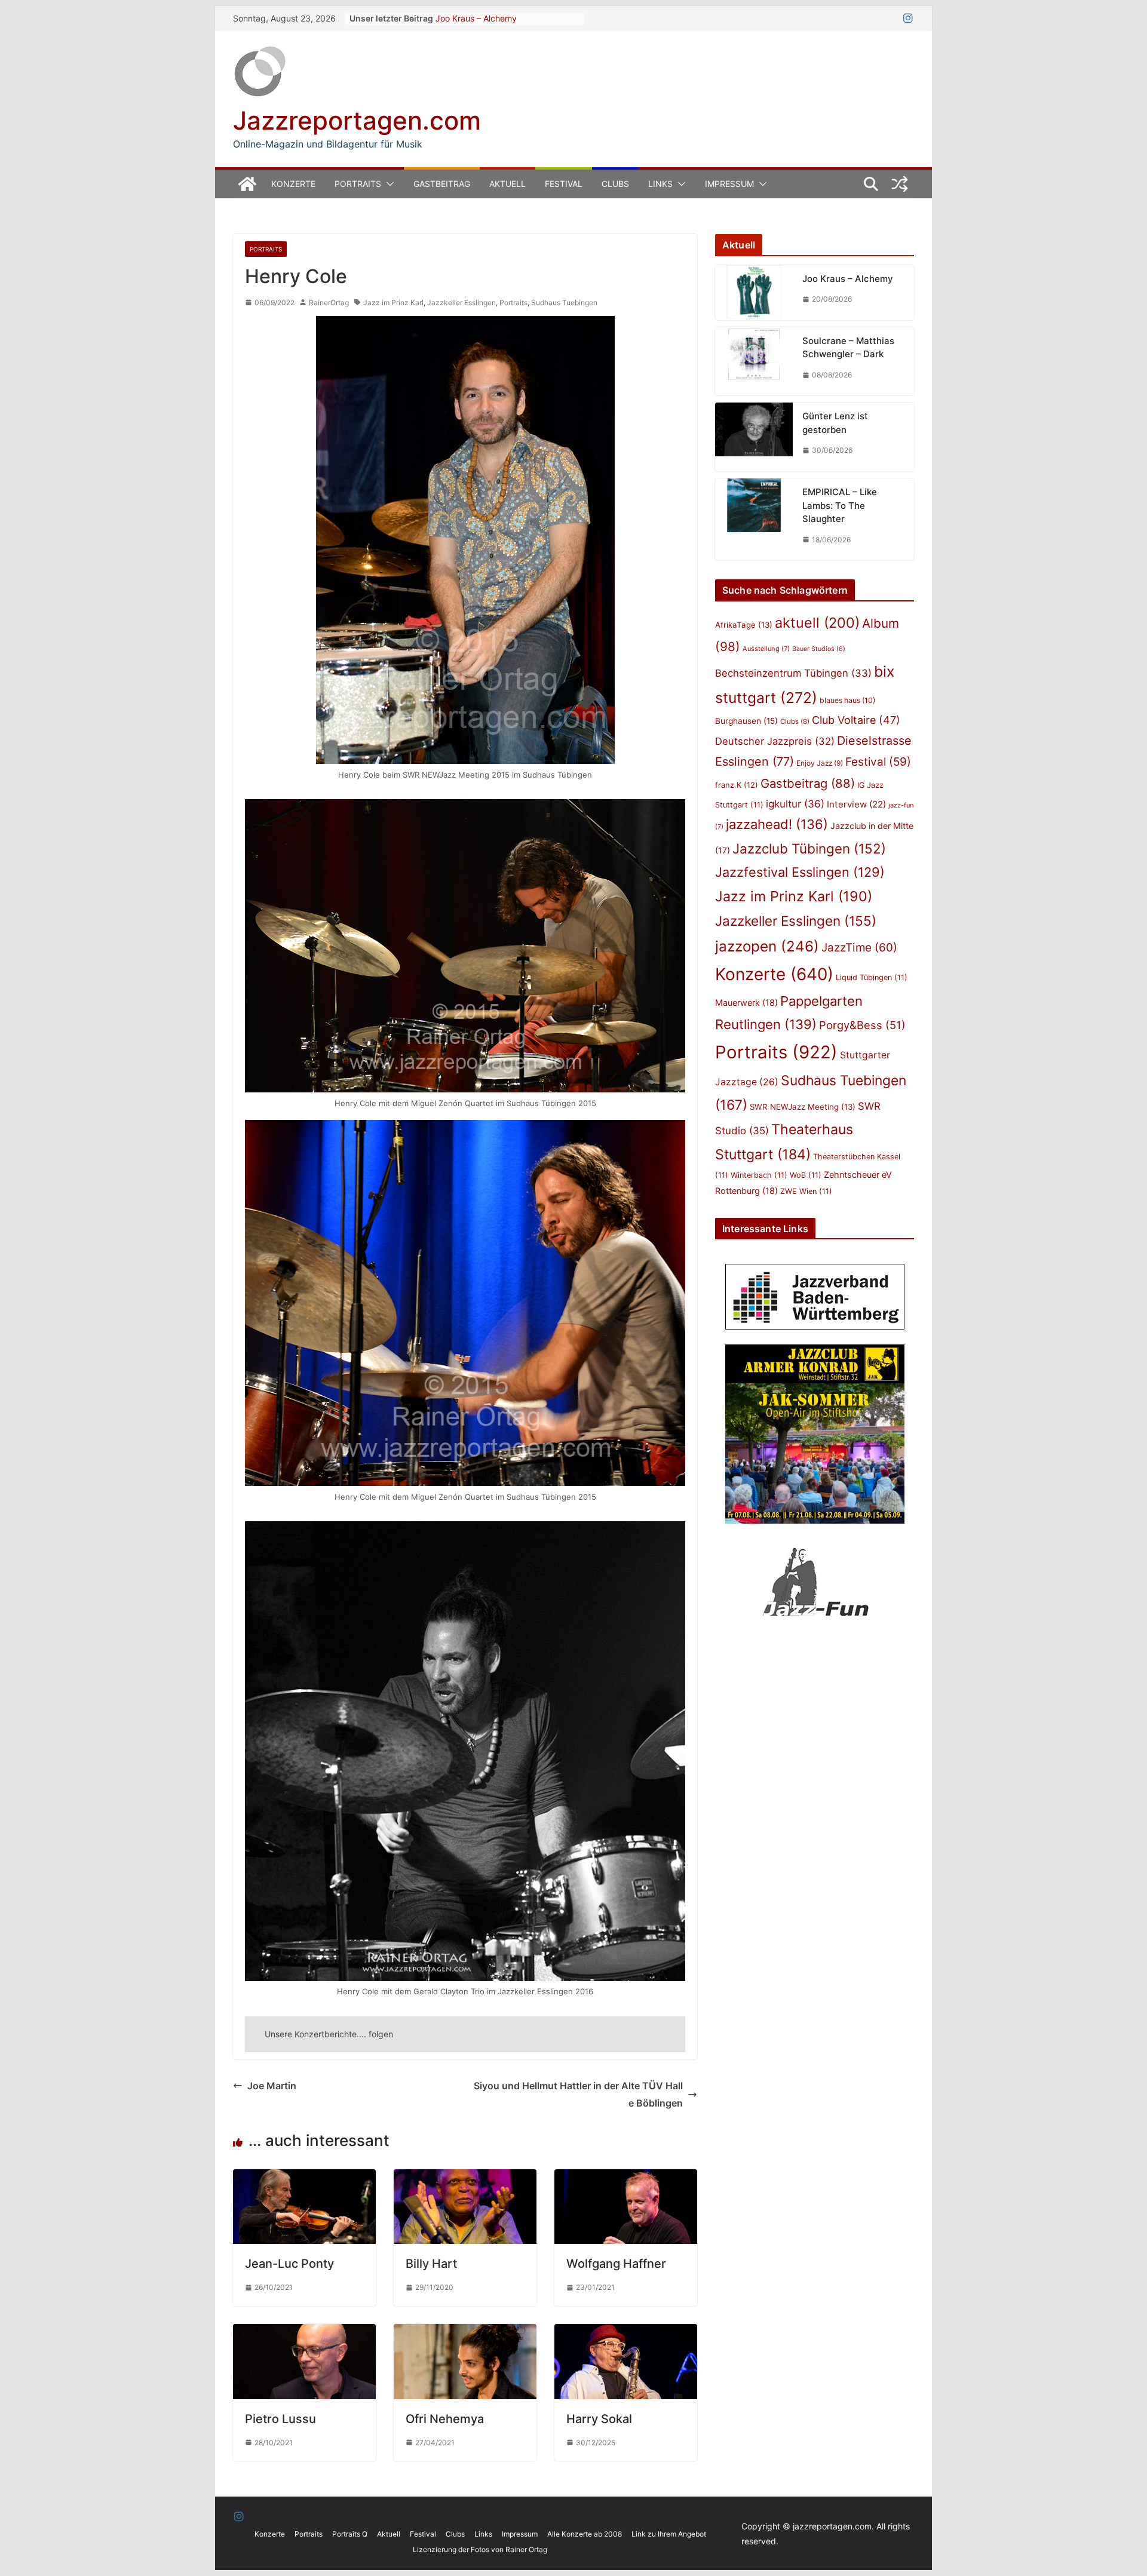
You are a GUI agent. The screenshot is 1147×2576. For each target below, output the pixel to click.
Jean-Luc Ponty (289, 2264)
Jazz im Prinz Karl (393, 303)
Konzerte (293, 184)
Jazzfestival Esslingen (800, 872)
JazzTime (859, 948)
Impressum (729, 184)
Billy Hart (431, 2264)
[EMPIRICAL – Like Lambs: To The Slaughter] (754, 519)
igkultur (795, 804)
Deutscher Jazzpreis (775, 741)
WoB (806, 1175)
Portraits (358, 184)
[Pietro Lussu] (304, 2332)
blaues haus (847, 700)
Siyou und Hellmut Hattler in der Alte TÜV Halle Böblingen (578, 2094)
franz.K (737, 785)
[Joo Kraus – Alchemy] (754, 293)
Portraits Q (350, 2534)
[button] (388, 184)
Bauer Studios (819, 649)
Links (660, 184)
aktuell (817, 623)
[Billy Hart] (465, 2178)
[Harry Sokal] (626, 2332)
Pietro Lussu (280, 2419)
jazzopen (767, 946)
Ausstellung (766, 649)
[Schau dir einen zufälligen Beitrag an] (900, 184)
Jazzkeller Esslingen (461, 303)
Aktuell (507, 184)
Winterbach (759, 1175)
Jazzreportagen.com (357, 120)
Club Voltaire (856, 720)
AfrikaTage (744, 625)
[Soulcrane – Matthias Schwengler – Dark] (754, 362)
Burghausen (746, 721)
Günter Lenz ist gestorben (835, 423)
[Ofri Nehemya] (465, 2332)
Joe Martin (272, 2086)
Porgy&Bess (862, 1025)
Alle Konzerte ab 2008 (585, 2534)
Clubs (615, 184)
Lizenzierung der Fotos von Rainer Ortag (480, 2549)
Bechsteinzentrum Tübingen (793, 673)
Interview (856, 804)
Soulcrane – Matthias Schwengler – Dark (848, 348)
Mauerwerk (746, 1003)
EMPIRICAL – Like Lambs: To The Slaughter (840, 505)
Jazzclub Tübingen (809, 848)
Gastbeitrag (442, 184)
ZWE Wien (806, 1191)
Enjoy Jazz (820, 763)
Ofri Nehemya (445, 2419)
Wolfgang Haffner (616, 2264)
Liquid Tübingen (872, 977)
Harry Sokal (599, 2419)
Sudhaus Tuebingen (564, 303)
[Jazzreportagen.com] (247, 184)
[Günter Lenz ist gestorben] (754, 437)
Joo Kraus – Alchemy (476, 18)
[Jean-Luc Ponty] (304, 2178)
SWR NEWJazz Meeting (803, 1107)
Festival (564, 184)
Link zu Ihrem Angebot (669, 2534)
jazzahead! (777, 824)
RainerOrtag (329, 303)
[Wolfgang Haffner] (626, 2178)
